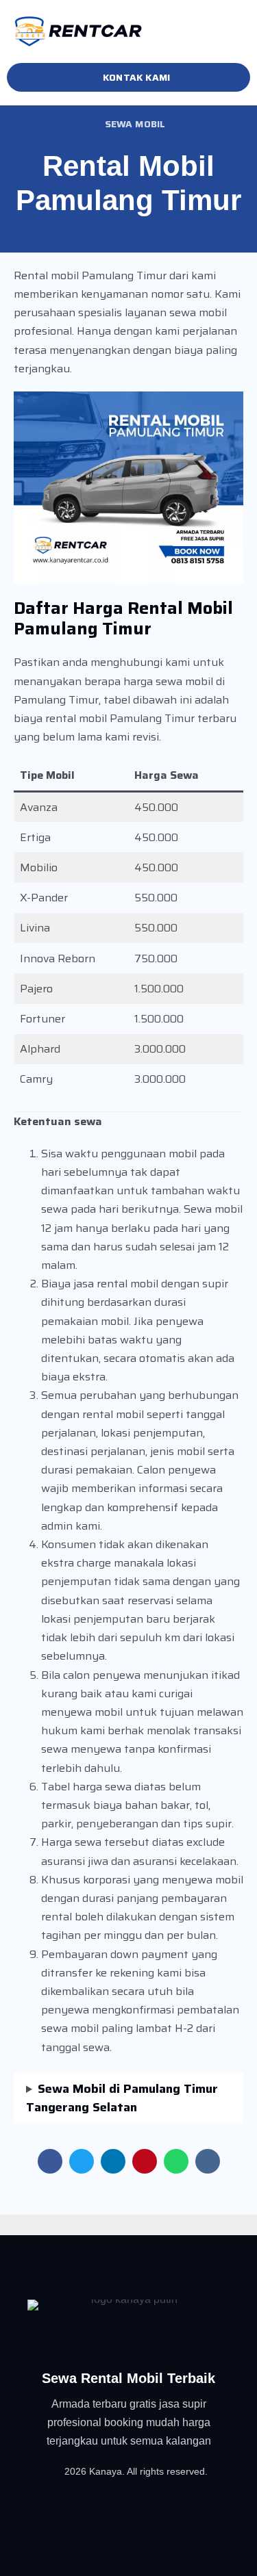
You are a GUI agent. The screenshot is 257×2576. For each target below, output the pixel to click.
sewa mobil (135, 124)
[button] (246, 32)
